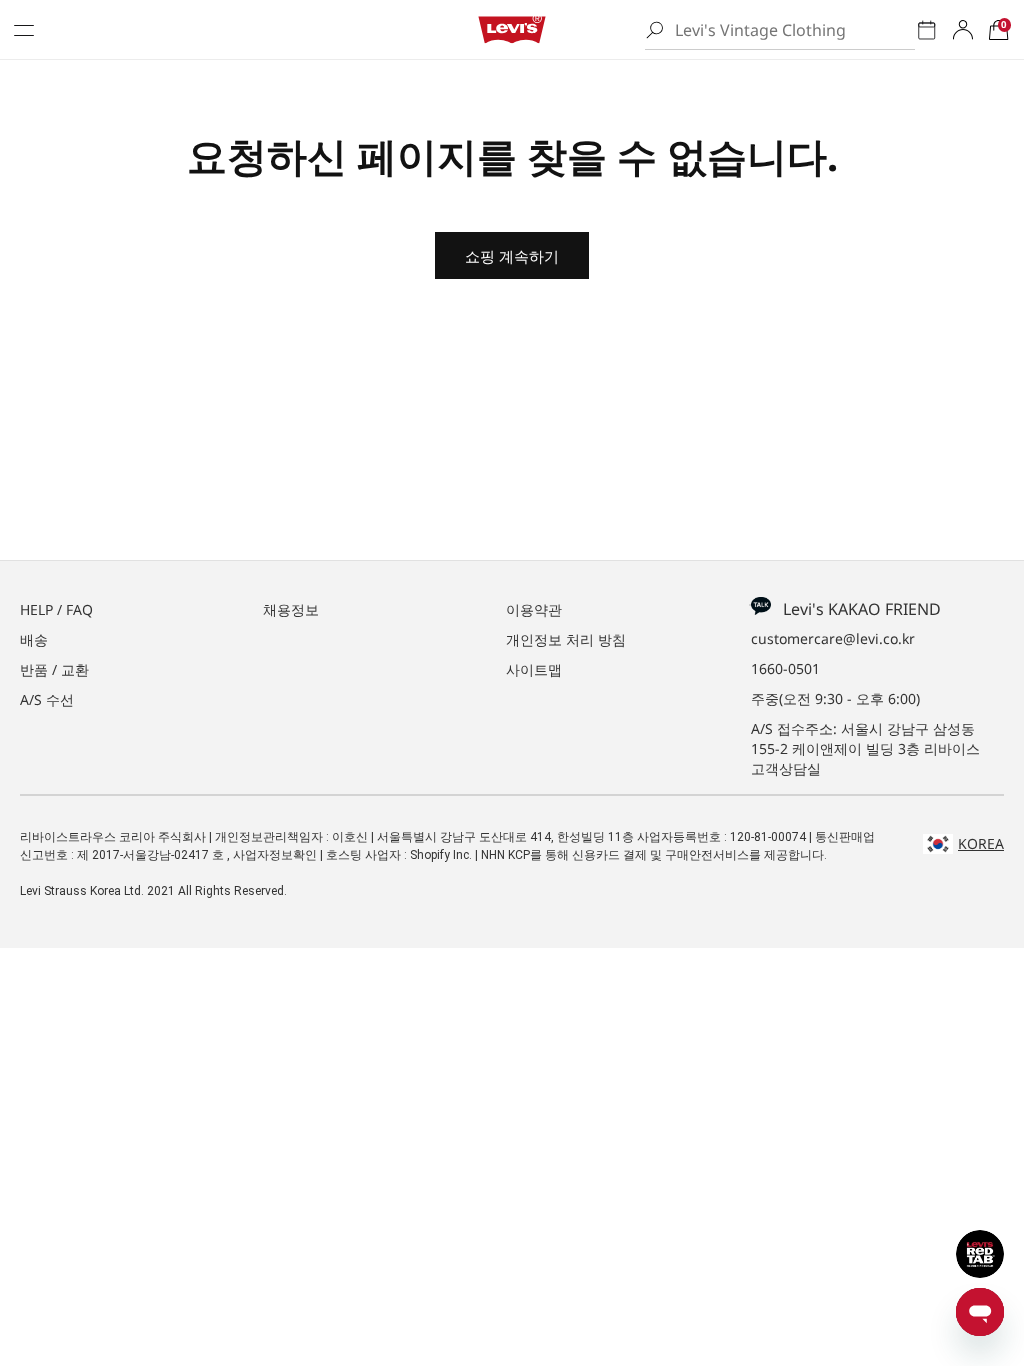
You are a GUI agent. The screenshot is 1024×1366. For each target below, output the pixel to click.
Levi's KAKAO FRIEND (856, 609)
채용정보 (291, 609)
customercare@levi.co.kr (833, 638)
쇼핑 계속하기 (512, 256)
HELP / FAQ (56, 609)
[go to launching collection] (927, 30)
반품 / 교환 (54, 669)
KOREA (981, 843)
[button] (999, 30)
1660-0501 (785, 668)
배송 (34, 639)
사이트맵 (534, 669)
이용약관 (534, 609)
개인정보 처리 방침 (566, 639)
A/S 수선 (47, 699)
